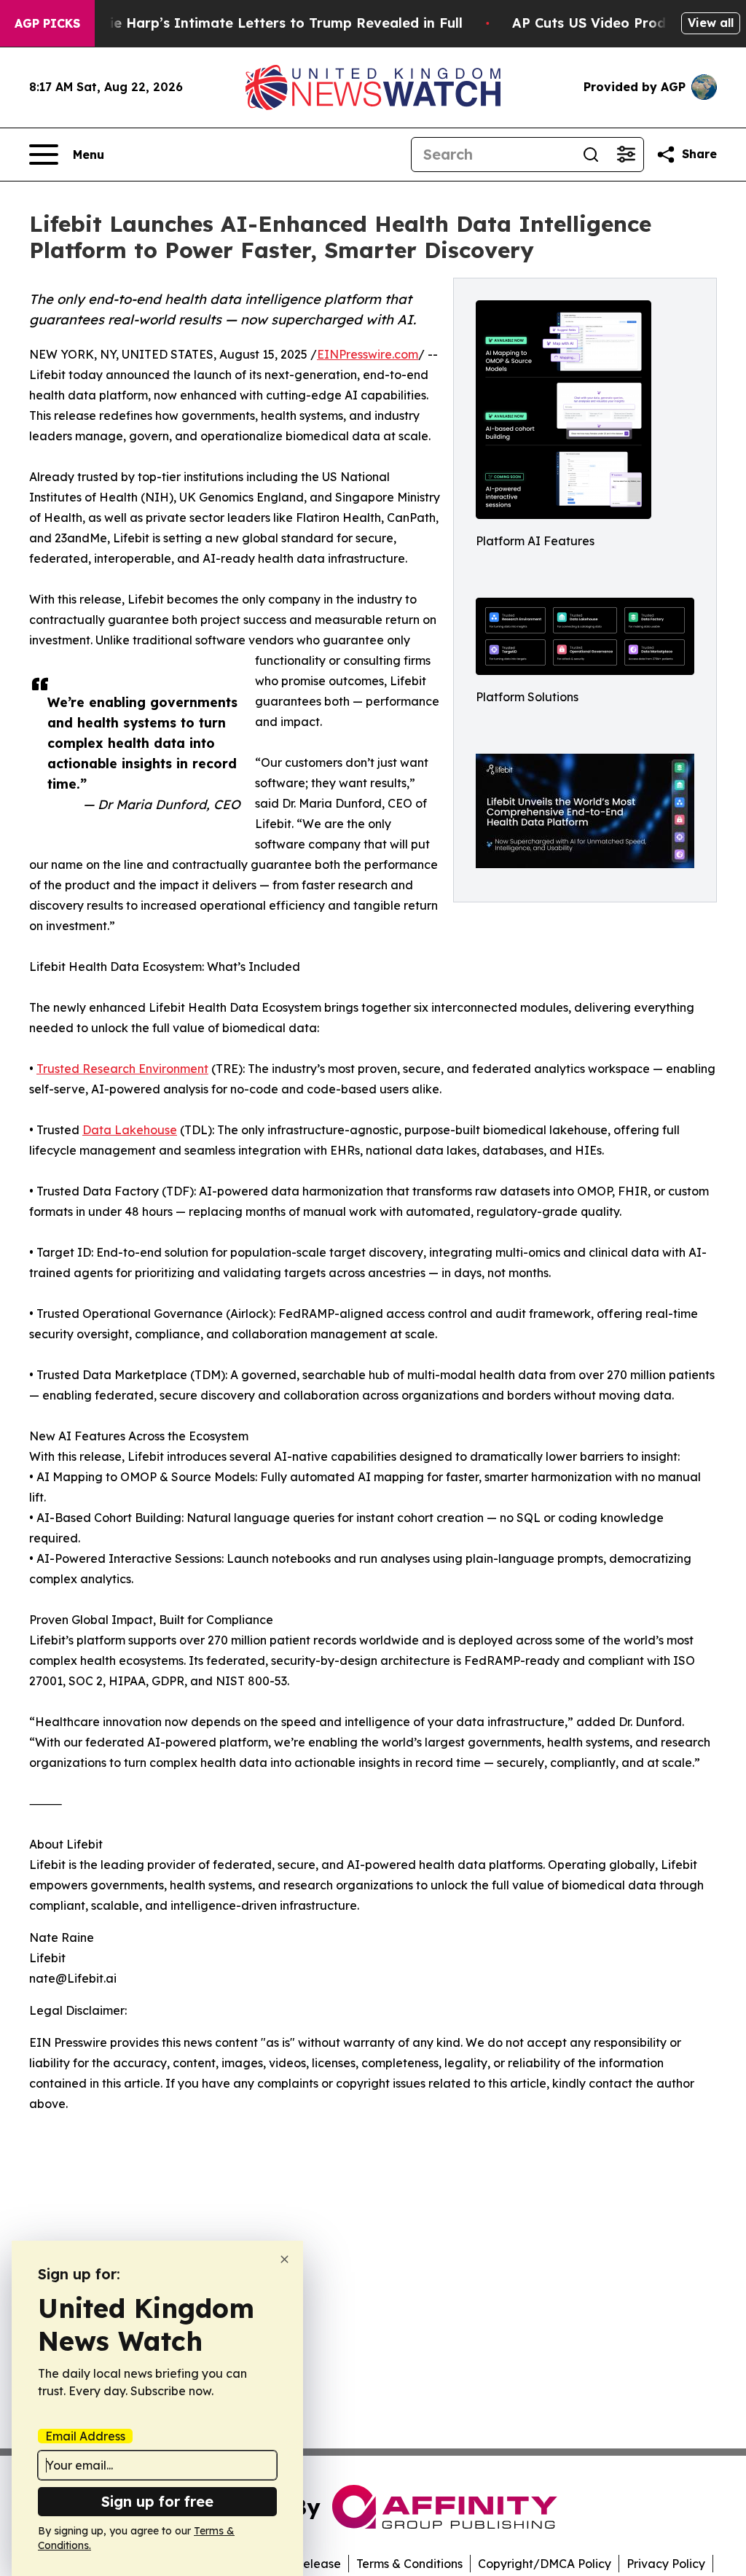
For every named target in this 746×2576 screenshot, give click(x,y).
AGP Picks (47, 23)
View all (711, 23)
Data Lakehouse (130, 1130)
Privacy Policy (666, 2564)
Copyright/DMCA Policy (545, 2564)
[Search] (591, 155)
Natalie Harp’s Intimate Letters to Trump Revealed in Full (267, 23)
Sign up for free (157, 2501)
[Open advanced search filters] (626, 155)
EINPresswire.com (368, 354)
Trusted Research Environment (122, 1069)
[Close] (284, 2259)
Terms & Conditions (409, 2564)
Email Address (85, 2436)
